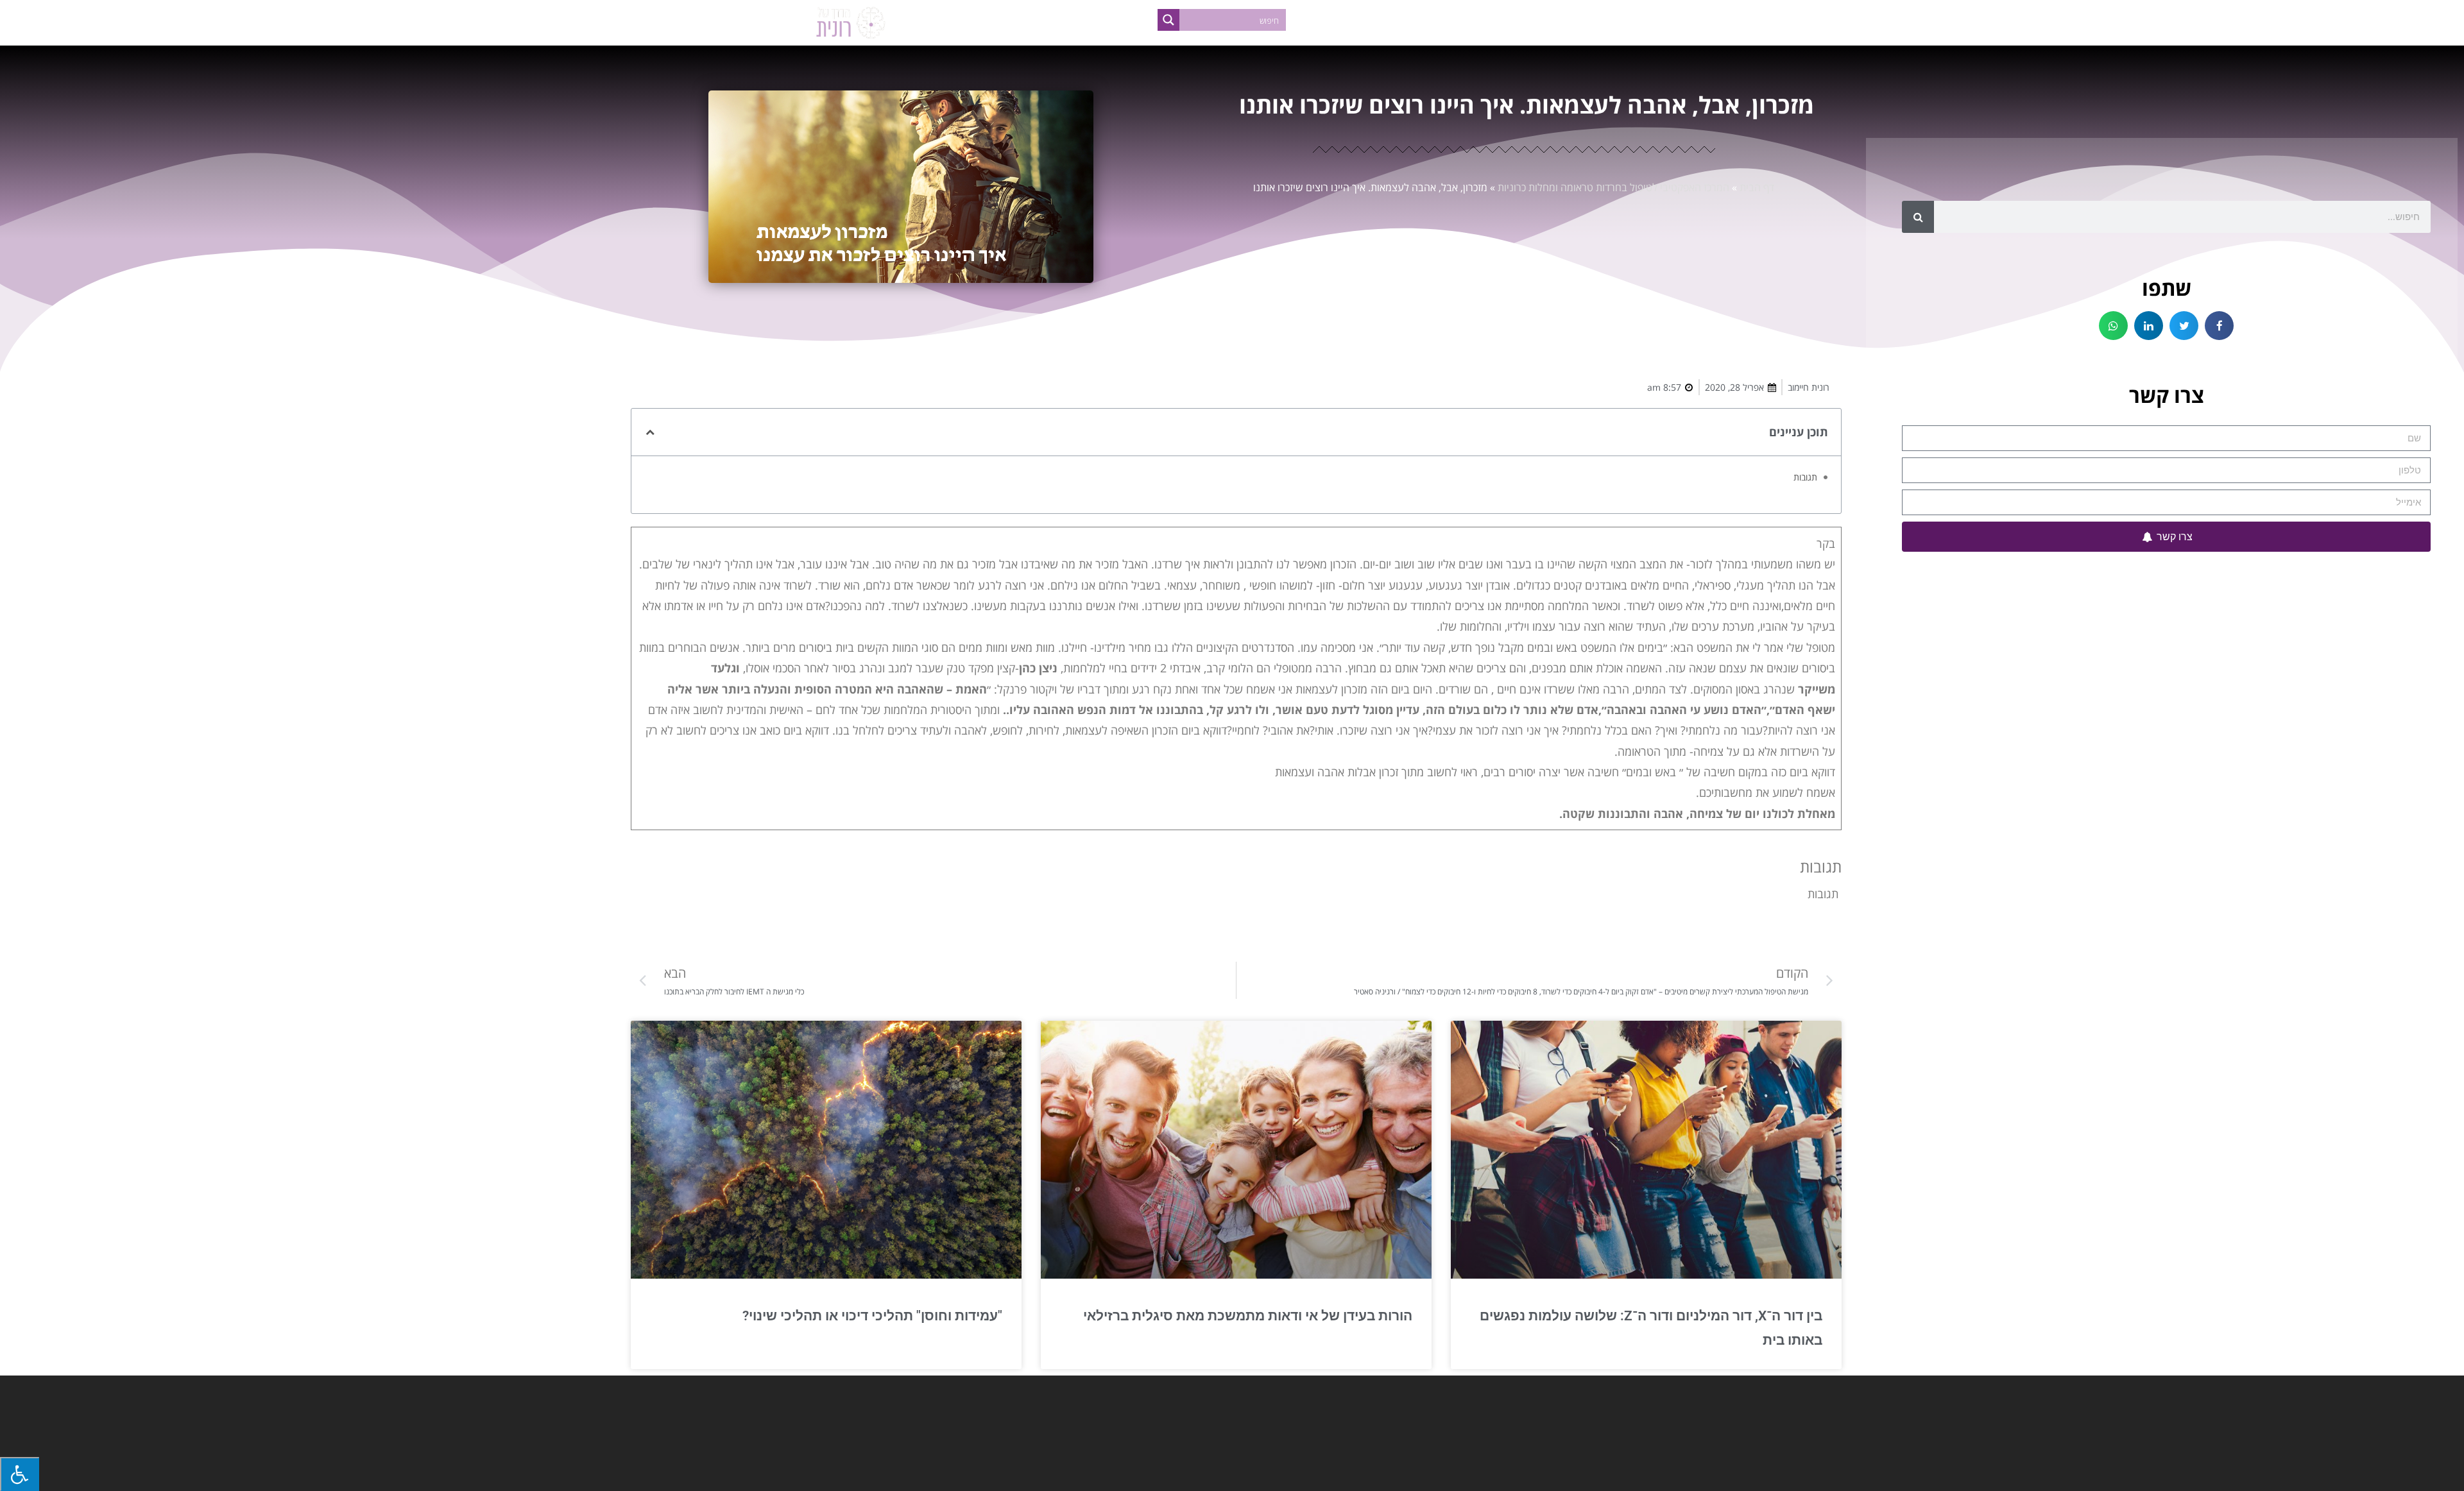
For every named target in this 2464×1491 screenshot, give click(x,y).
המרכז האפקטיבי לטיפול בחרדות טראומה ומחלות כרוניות (1613, 187)
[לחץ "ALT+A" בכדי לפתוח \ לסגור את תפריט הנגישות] (20, 1474)
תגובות (1805, 477)
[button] (2219, 326)
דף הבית (1757, 187)
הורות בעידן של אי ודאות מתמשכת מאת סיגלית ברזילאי (1248, 1316)
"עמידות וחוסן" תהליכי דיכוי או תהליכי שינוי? (872, 1316)
